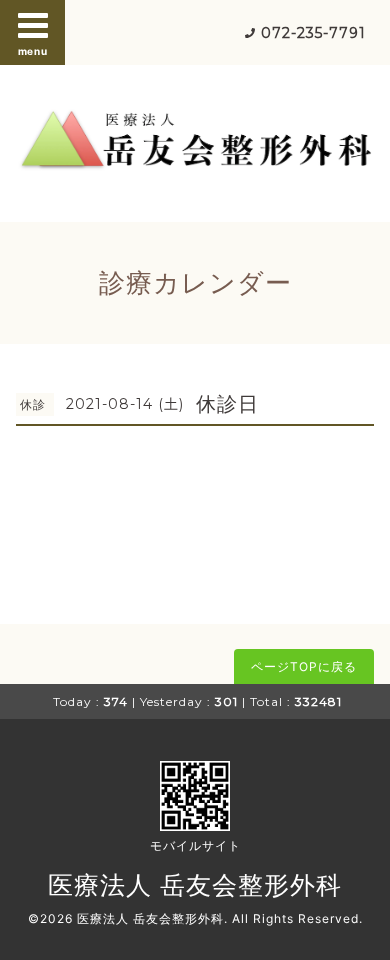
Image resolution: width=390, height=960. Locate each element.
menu (33, 51)
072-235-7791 (313, 33)
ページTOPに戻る (304, 666)
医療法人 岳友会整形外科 (195, 885)
